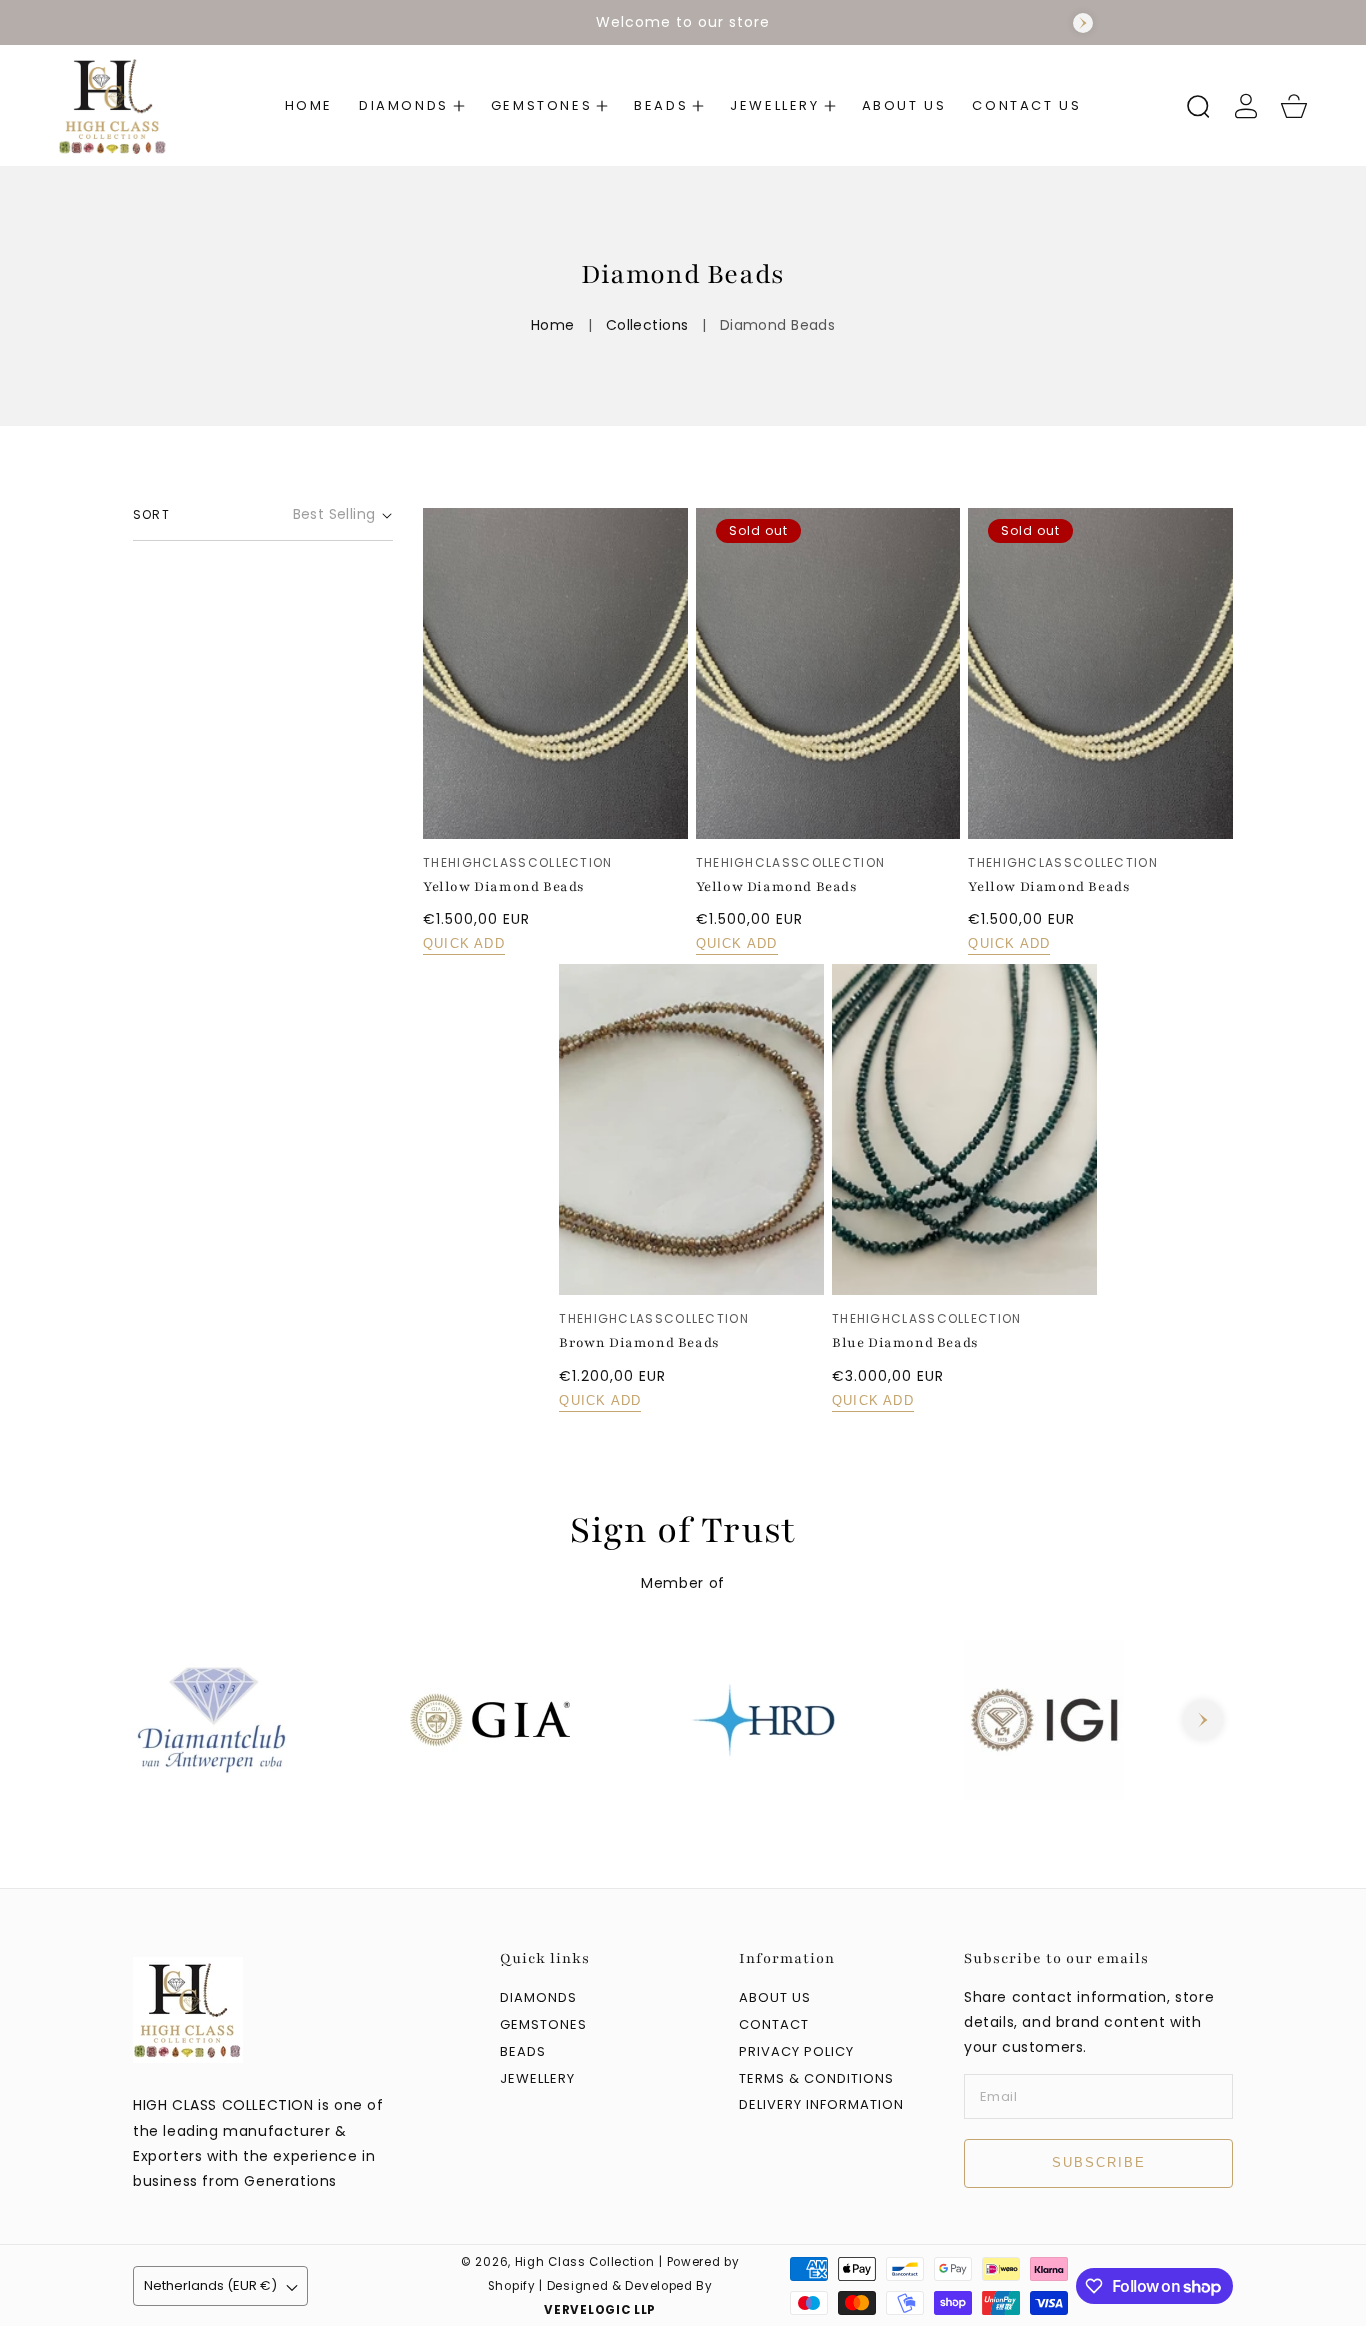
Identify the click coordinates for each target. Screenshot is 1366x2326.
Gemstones (543, 2025)
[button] (412, 106)
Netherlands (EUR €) (210, 2285)
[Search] (1198, 106)
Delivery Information (821, 2105)
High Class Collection (585, 2262)
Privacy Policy (796, 2052)
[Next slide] (1083, 23)
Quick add (464, 943)
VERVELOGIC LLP (600, 2310)
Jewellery (537, 2079)
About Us (775, 1998)
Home (553, 325)
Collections (647, 325)
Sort (151, 514)
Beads (523, 2052)
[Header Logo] (137, 105)
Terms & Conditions (816, 2079)
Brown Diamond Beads (639, 1343)
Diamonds (538, 1998)
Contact (774, 2025)
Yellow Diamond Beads (504, 887)
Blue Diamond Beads (905, 1343)
